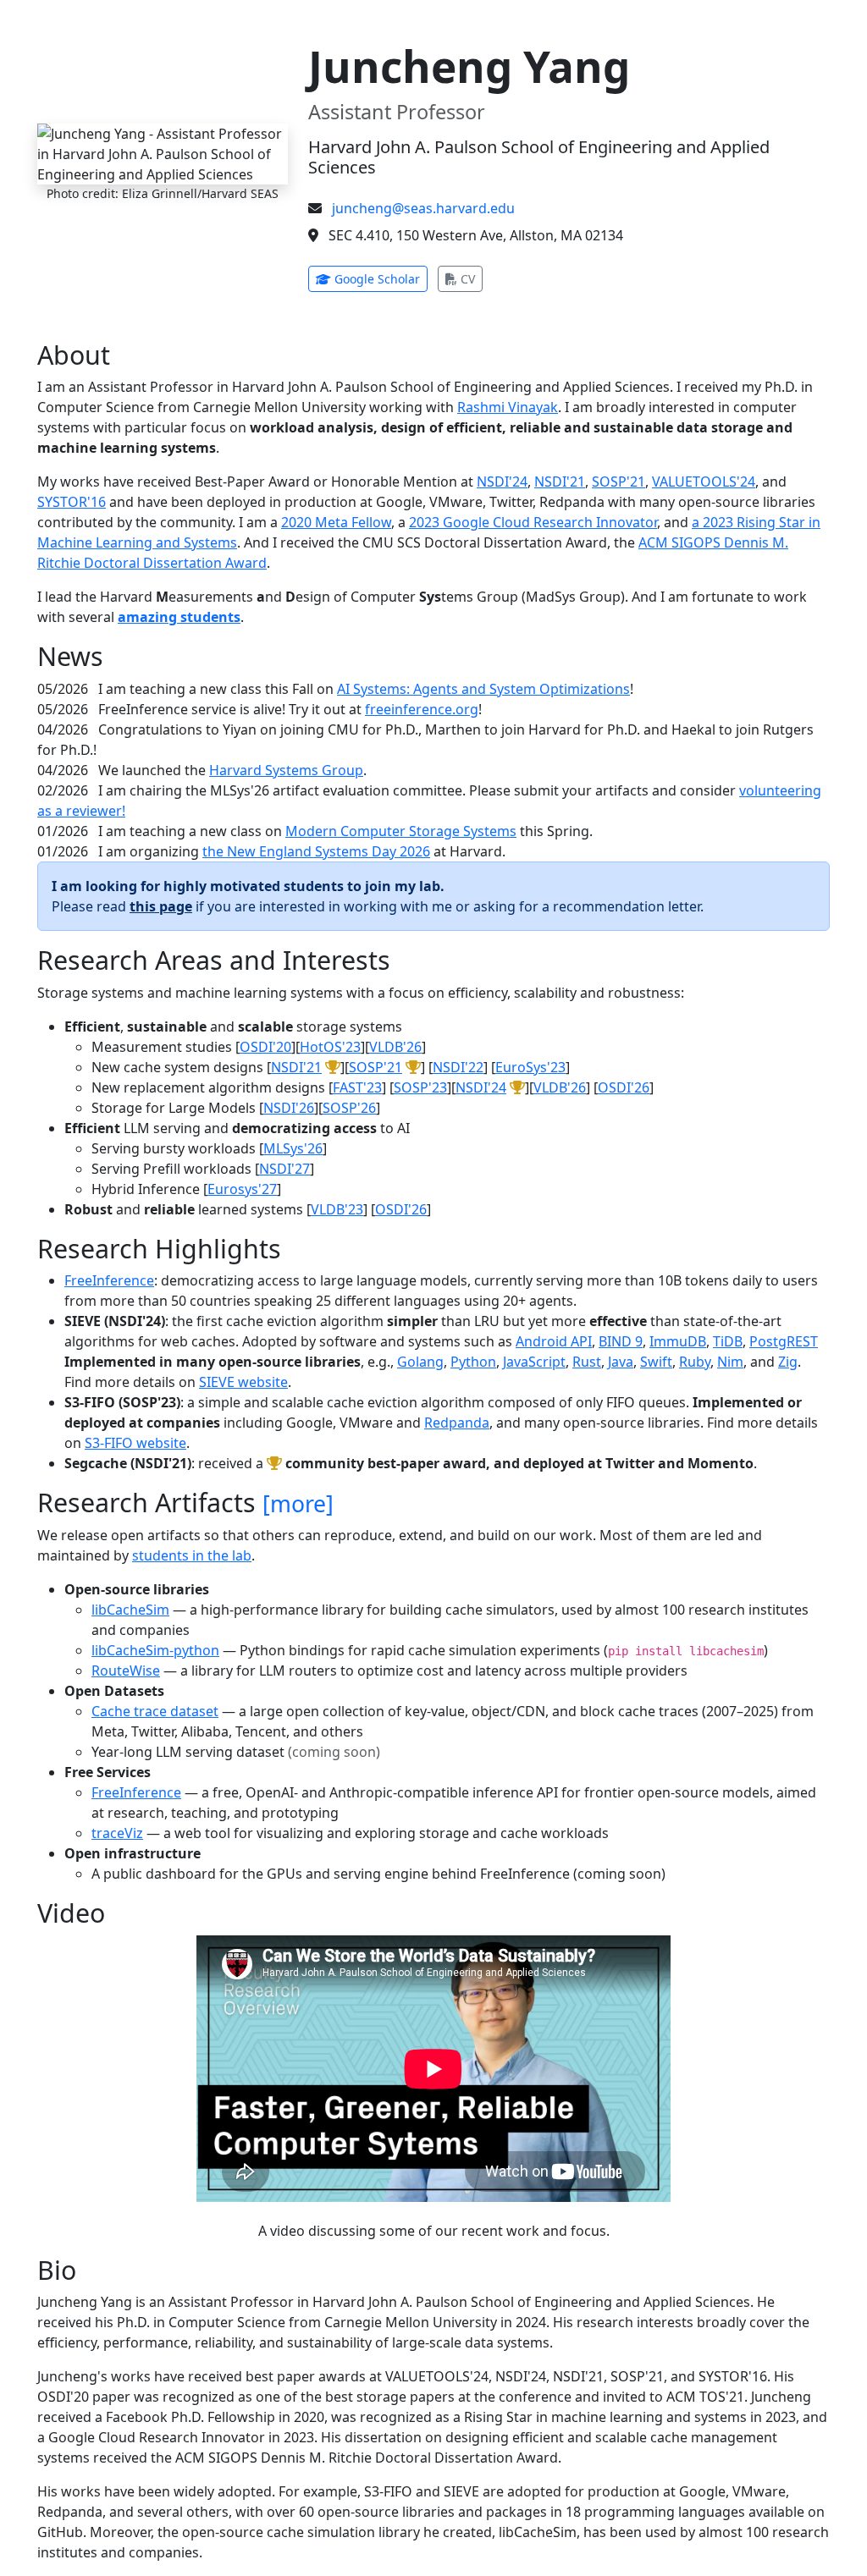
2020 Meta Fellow (336, 522)
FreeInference (109, 1280)
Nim (730, 1362)
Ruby (695, 1362)
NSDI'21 (560, 482)
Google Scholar (379, 278)
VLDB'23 (337, 1209)
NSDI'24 (502, 482)
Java (621, 1362)
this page (161, 906)
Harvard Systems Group (286, 770)
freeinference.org (422, 709)
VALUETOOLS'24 (704, 482)
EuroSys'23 (530, 1067)
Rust (587, 1362)
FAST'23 (357, 1087)
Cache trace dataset (155, 1711)
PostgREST (784, 1341)
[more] (298, 1504)
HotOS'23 (330, 1047)
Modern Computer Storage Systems (401, 831)
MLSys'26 (293, 1148)
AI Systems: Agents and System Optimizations (483, 689)
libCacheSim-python (155, 1650)
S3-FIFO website (135, 1443)
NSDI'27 (284, 1169)
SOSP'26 (349, 1108)
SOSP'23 (420, 1087)
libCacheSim (130, 1610)
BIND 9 (621, 1341)
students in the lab (192, 1555)
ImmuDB (678, 1341)
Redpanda (457, 1423)
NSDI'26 (289, 1108)
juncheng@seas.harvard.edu (423, 208)
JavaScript (534, 1362)
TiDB (728, 1341)
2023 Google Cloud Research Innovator (533, 522)
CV (470, 278)
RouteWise (126, 1671)
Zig (788, 1362)
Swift (656, 1362)
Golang (420, 1362)
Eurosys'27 (242, 1189)
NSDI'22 (458, 1067)
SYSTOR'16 (72, 502)
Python (473, 1362)
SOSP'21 (618, 482)
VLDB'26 (395, 1047)
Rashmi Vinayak (508, 407)
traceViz (117, 1833)
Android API (554, 1341)
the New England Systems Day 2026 (316, 851)
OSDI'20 (265, 1047)
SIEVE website (243, 1382)
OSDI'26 (624, 1087)
